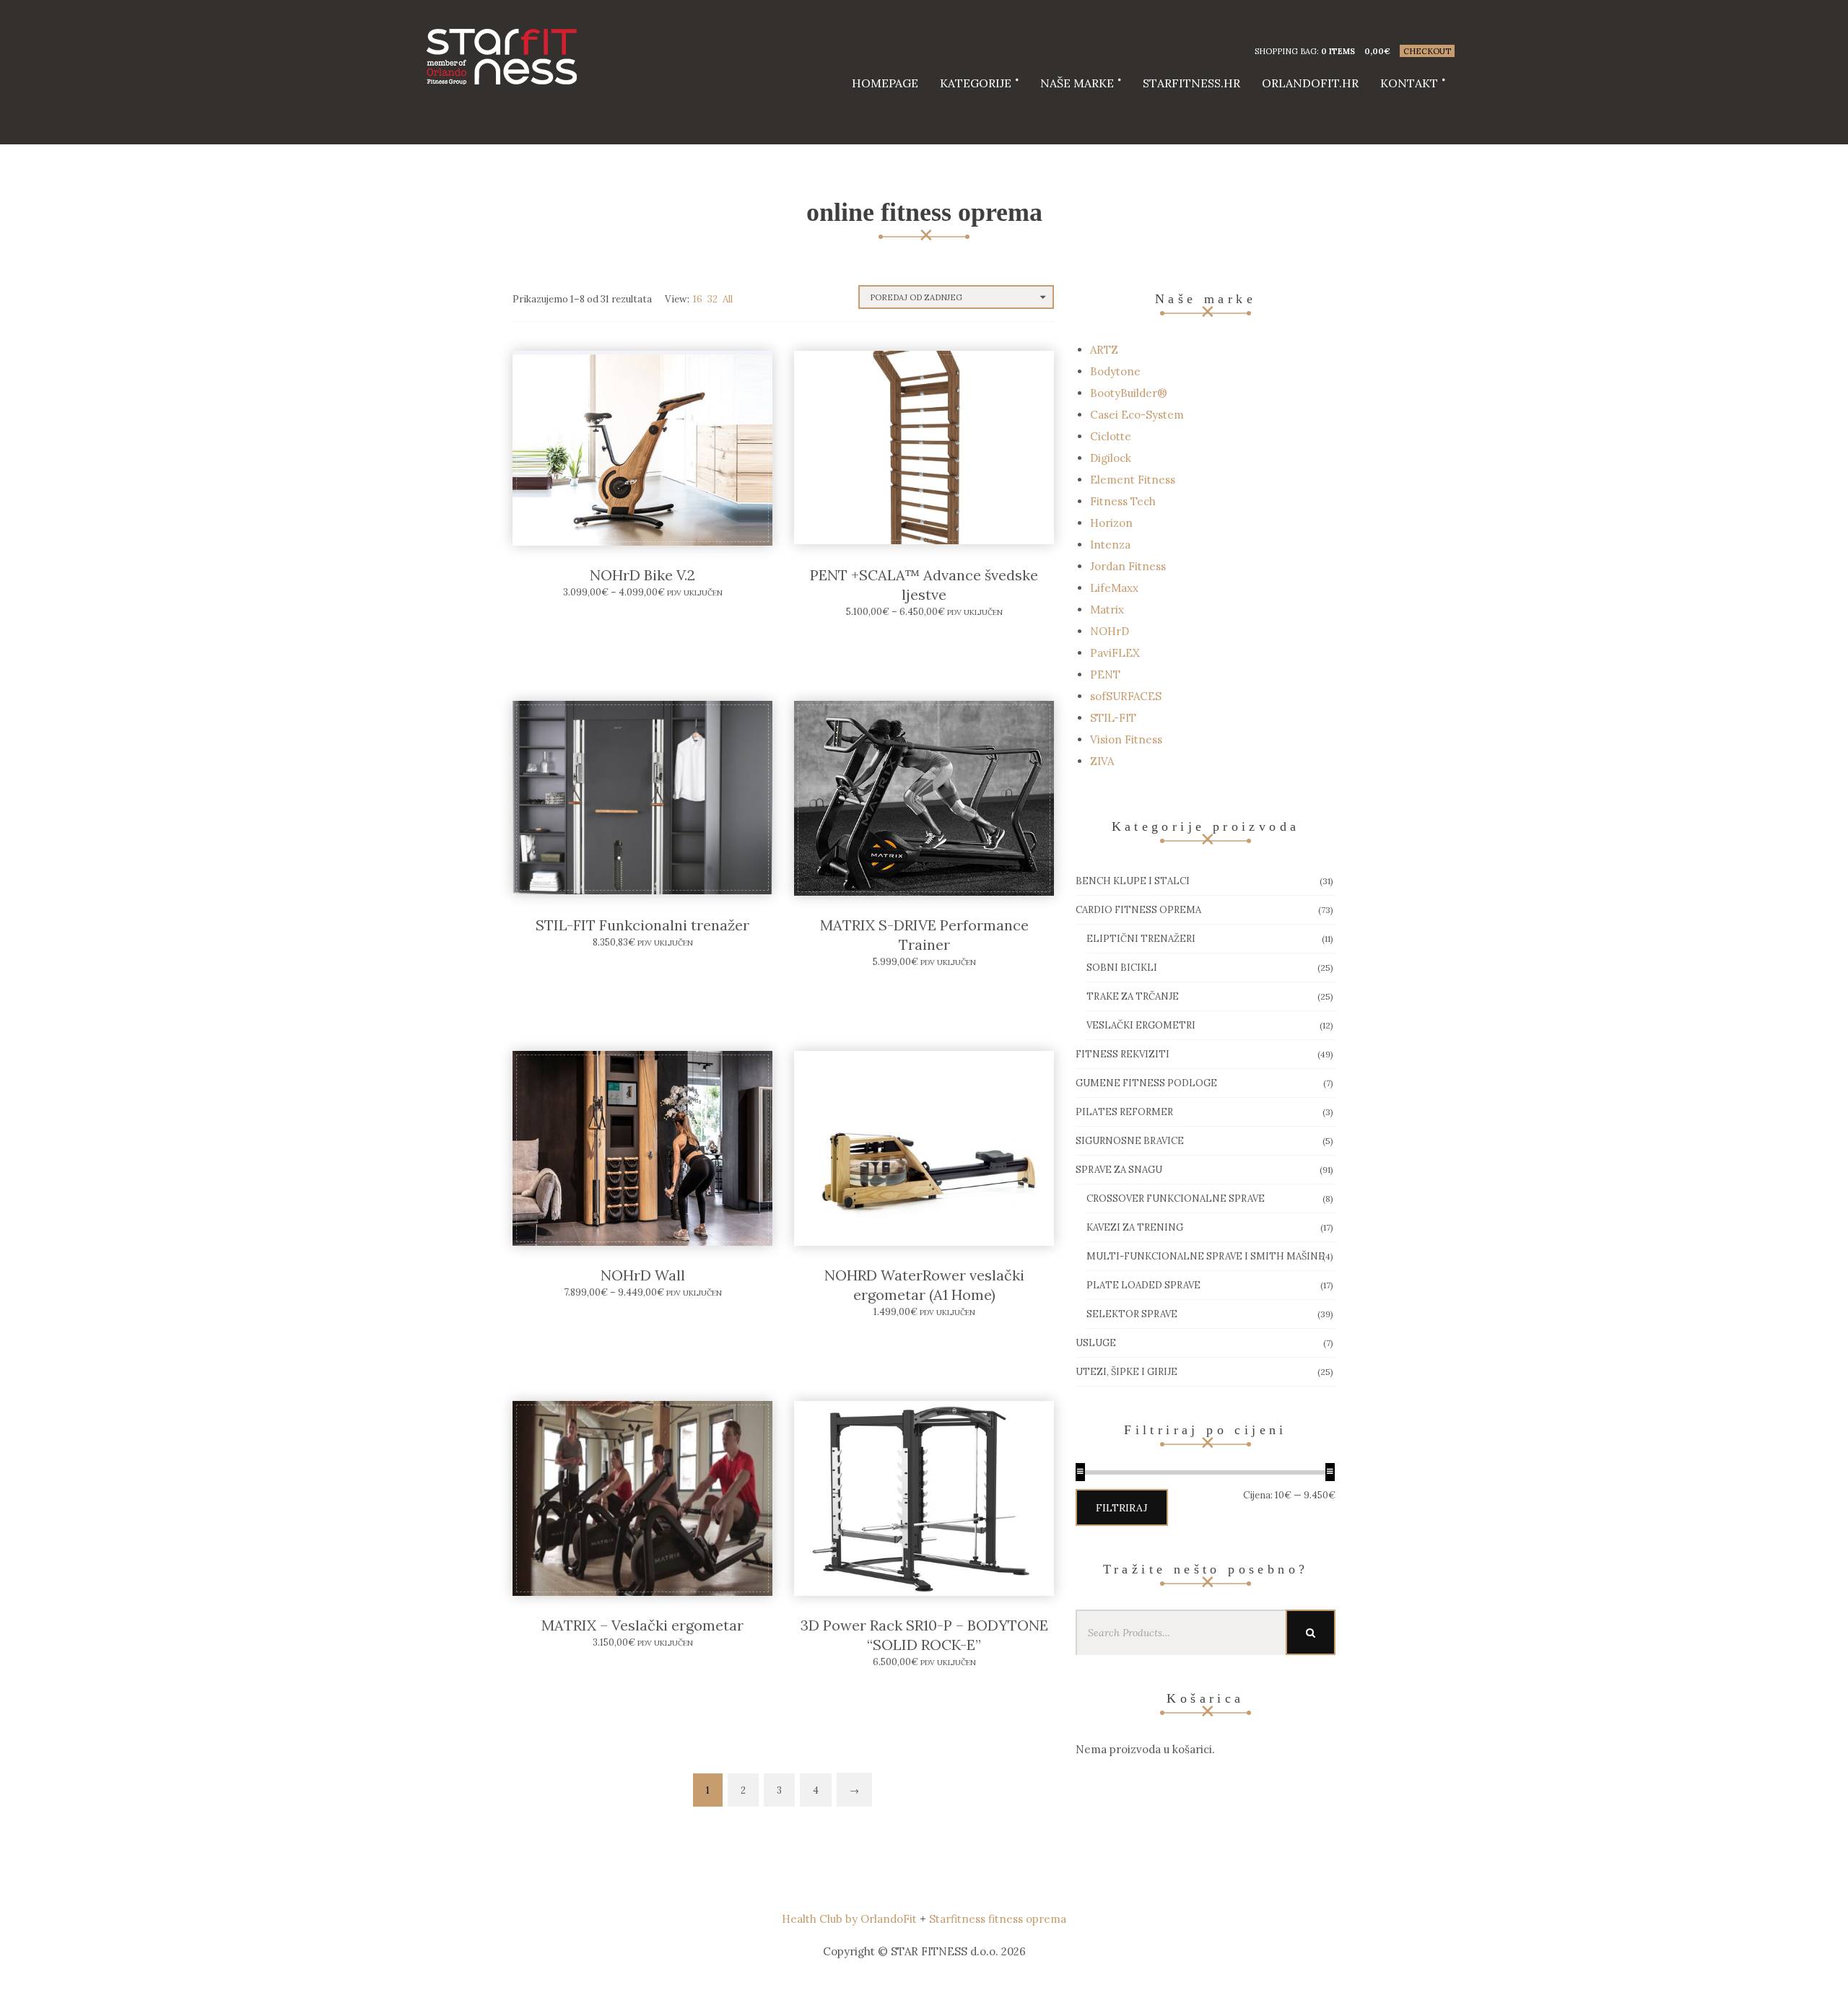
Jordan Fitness (1128, 566)
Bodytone (1115, 371)
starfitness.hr (1191, 83)
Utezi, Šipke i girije (1126, 1372)
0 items (1338, 51)
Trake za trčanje (1133, 996)
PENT (1105, 675)
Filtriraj (1122, 1508)
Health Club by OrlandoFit (849, 1919)
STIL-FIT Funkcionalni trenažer (642, 925)
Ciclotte (1111, 436)
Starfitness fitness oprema (998, 1919)
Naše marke (1077, 83)
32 (712, 299)
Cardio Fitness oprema (1138, 910)
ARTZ (1104, 350)
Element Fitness (1133, 480)
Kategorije (976, 83)
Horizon (1111, 523)
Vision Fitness (1126, 739)
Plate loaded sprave (1143, 1285)
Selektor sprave (1132, 1314)
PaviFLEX (1115, 653)
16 (698, 299)
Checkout (1427, 51)
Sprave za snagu (1119, 1170)
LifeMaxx (1114, 588)
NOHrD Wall (643, 1275)
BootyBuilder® (1129, 393)
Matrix (1107, 610)
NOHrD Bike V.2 (642, 575)
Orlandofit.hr (1310, 83)
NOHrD (1110, 631)
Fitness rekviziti (1123, 1054)
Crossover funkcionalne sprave (1176, 1199)
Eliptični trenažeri (1141, 939)
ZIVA (1102, 761)
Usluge (1096, 1343)
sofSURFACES (1126, 696)
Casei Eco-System (1137, 415)
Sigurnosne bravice (1130, 1141)
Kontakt (1409, 83)
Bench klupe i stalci (1133, 881)
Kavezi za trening (1135, 1227)
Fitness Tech (1123, 501)
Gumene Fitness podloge (1146, 1083)
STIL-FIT (1113, 718)
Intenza (1110, 545)
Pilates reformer (1124, 1112)
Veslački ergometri (1141, 1025)
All (728, 299)
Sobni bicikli (1122, 968)
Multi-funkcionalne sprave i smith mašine (1206, 1256)
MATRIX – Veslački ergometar (642, 1625)
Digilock (1111, 458)
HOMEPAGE (885, 83)
